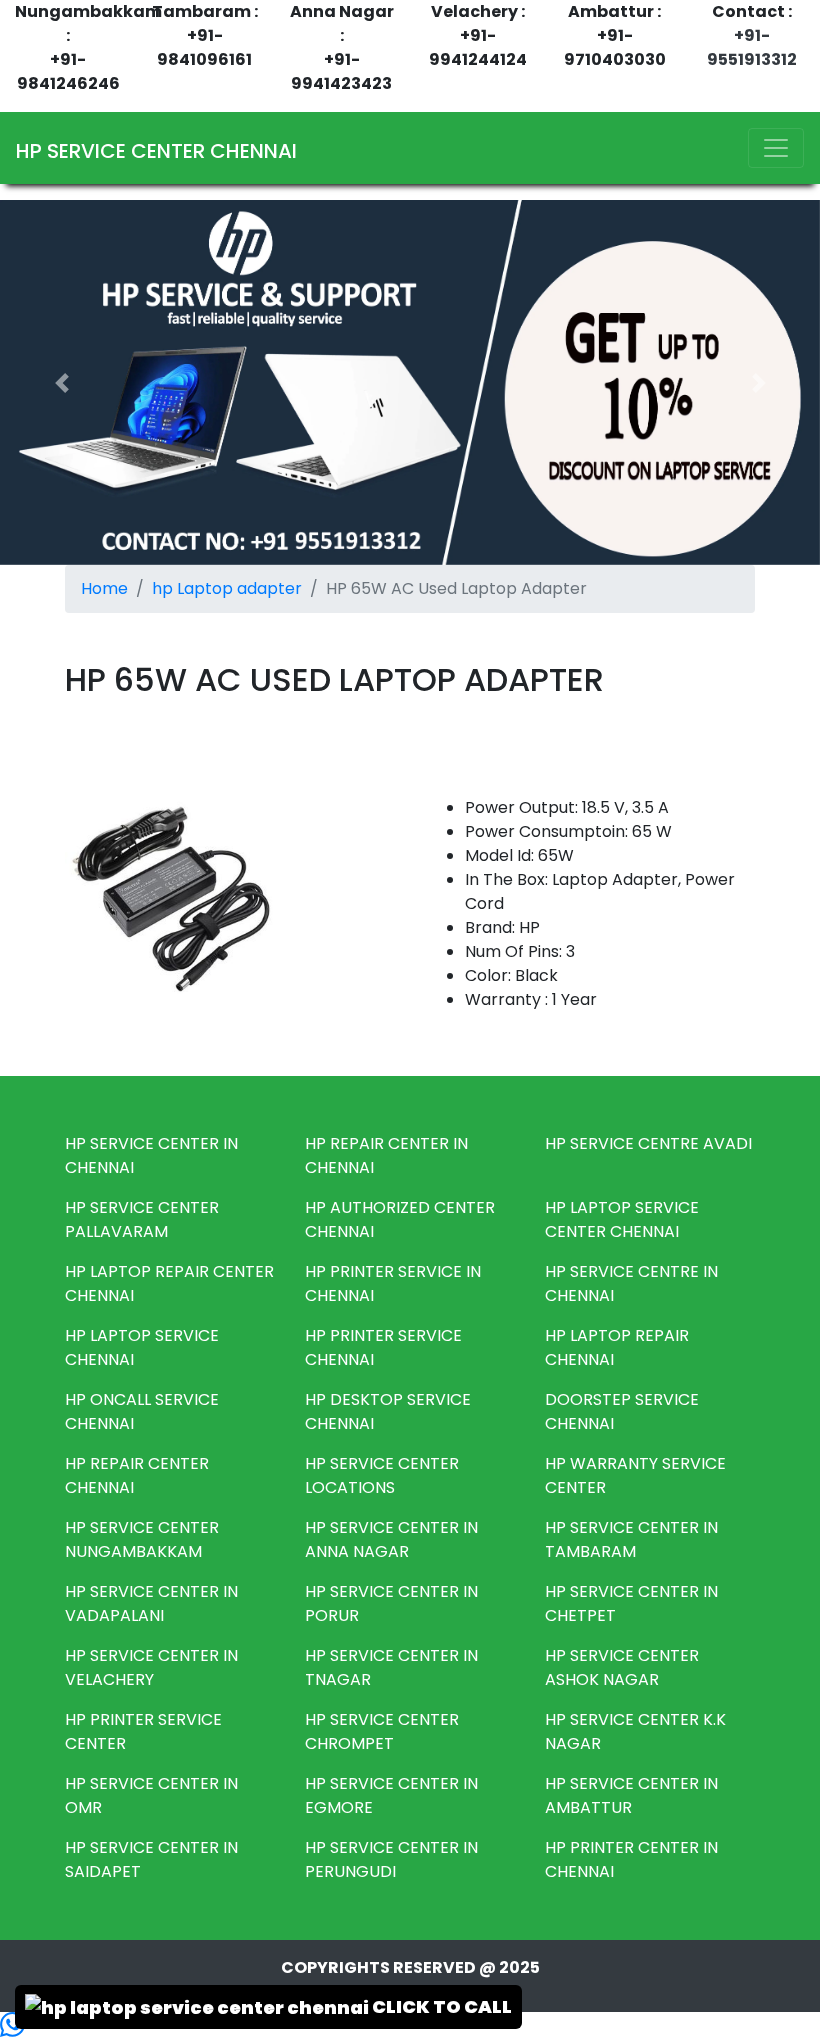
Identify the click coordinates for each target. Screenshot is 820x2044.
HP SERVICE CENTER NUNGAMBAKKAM (142, 1539)
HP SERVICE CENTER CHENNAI (156, 151)
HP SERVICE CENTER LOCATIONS (382, 1475)
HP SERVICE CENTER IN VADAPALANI (151, 1603)
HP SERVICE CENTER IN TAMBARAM (631, 1539)
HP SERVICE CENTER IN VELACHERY (151, 1667)
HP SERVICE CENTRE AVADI (648, 1143)
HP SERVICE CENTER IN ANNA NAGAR (391, 1539)
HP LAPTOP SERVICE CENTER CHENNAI (622, 1219)
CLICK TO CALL (440, 2006)
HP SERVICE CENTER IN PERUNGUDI (391, 1859)
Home (104, 588)
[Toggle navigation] (776, 148)
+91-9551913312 (752, 47)
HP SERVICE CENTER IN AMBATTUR (631, 1795)
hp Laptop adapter (227, 588)
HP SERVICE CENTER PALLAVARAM (142, 1219)
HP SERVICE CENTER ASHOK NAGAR (622, 1667)
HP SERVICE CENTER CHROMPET (382, 1731)
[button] (61, 382)
